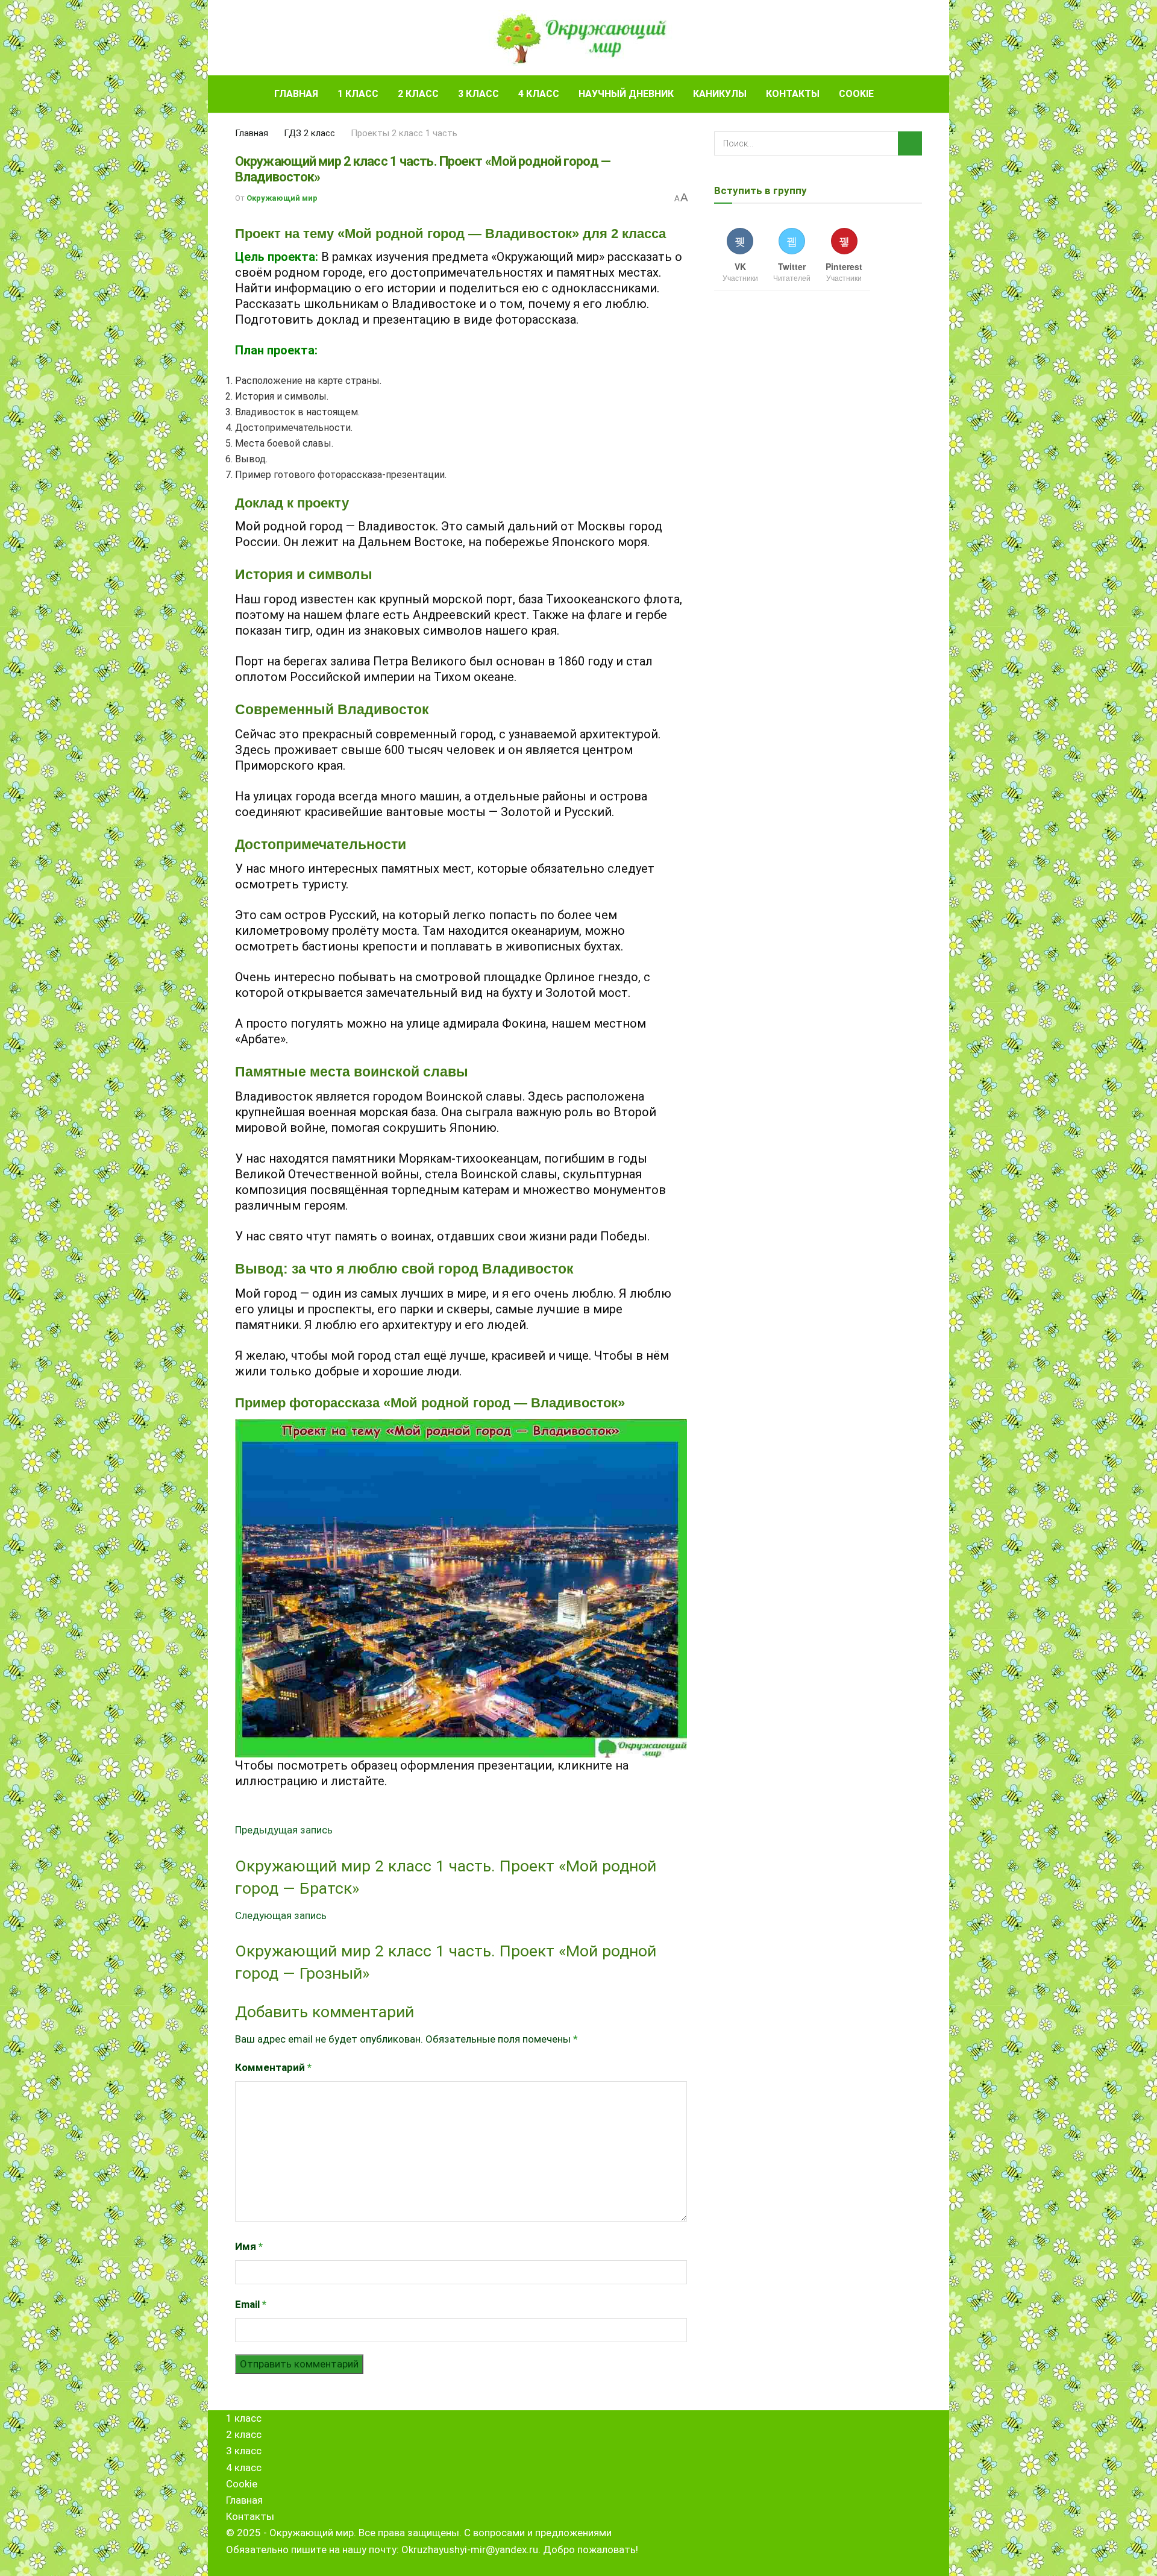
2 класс (418, 94)
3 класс (478, 94)
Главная (296, 94)
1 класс (358, 94)
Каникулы (720, 94)
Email (251, 2304)
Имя (249, 2246)
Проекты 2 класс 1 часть (404, 133)
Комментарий (273, 2067)
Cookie (856, 94)
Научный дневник (626, 94)
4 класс (539, 94)
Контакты (793, 94)
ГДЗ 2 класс (309, 133)
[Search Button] (917, 94)
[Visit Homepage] (579, 38)
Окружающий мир (282, 198)
